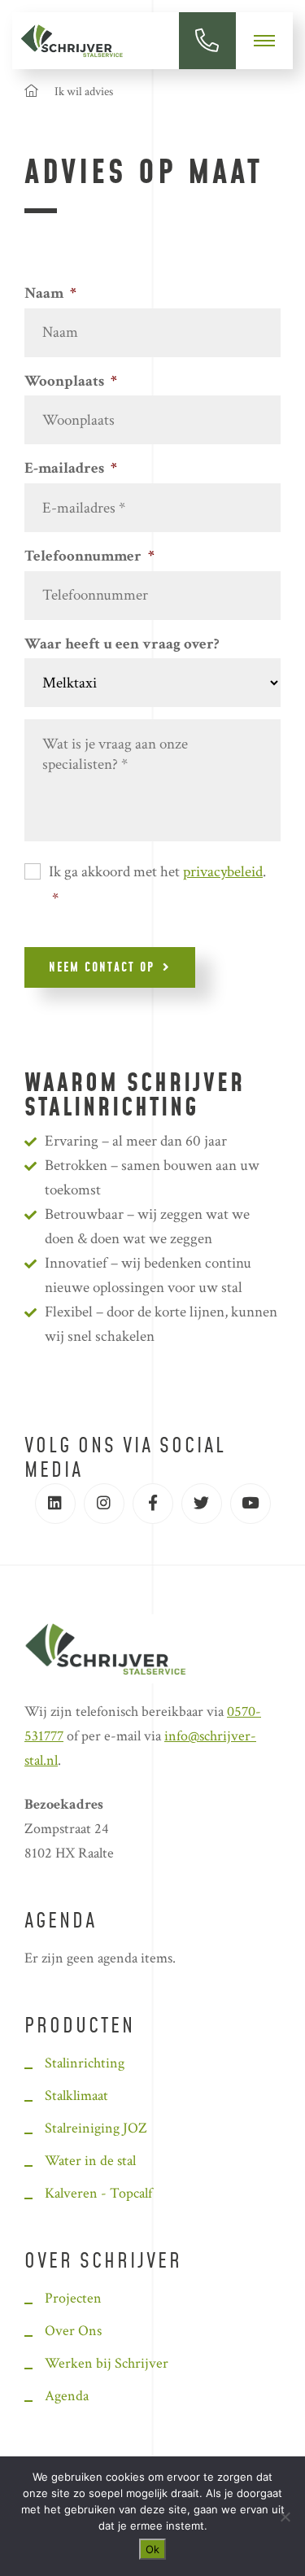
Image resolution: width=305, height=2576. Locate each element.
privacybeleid (223, 872)
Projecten (73, 2298)
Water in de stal (90, 2161)
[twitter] (202, 1504)
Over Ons (73, 2331)
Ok (152, 2549)
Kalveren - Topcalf (98, 2193)
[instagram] (104, 1504)
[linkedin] (55, 1504)
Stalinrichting (85, 2063)
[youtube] (251, 1504)
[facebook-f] (153, 1504)
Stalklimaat (76, 2096)
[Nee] (285, 2517)
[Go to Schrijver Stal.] (31, 92)
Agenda (61, 1922)
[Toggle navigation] (264, 41)
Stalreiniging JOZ (96, 2128)
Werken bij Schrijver (107, 2363)
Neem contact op (102, 968)
